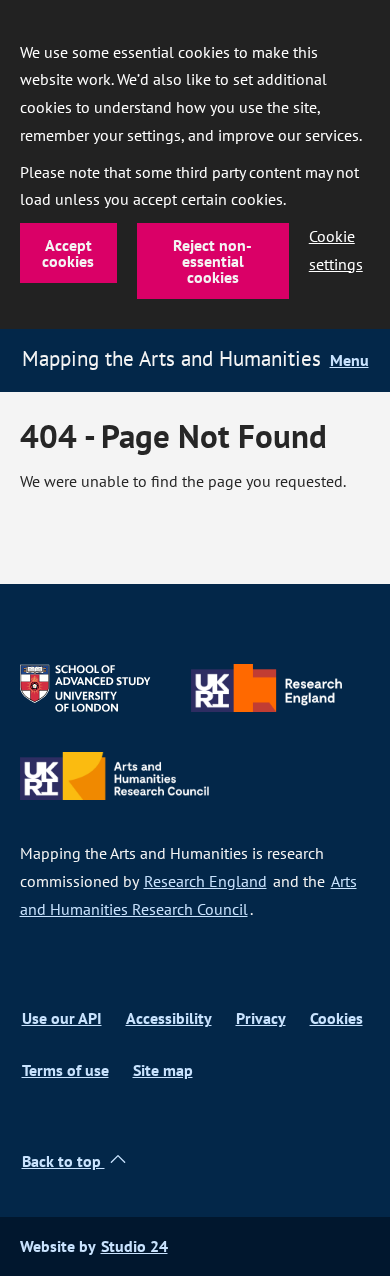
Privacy (261, 1018)
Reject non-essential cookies (212, 261)
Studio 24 (134, 1246)
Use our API (62, 1018)
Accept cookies (68, 253)
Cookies (336, 1018)
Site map (163, 1070)
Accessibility (169, 1018)
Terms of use (65, 1070)
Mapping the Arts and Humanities (171, 358)
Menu (349, 360)
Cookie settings (336, 250)
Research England (205, 881)
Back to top (63, 1161)
